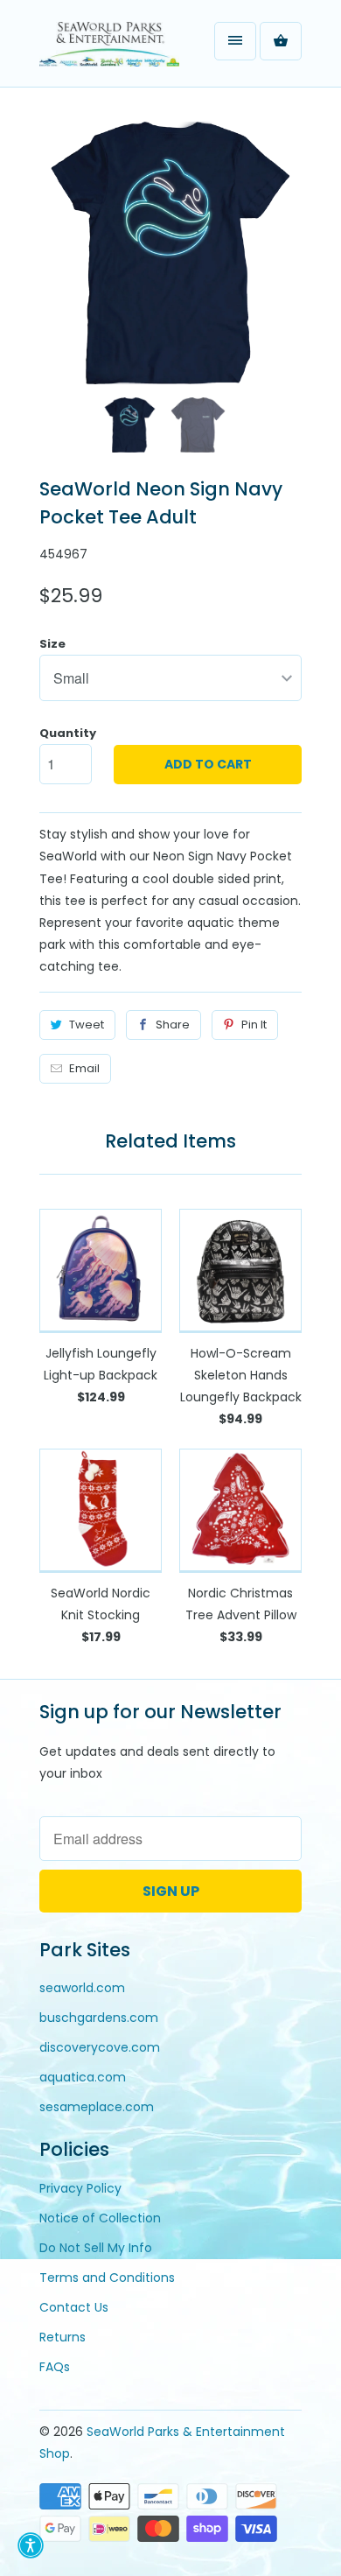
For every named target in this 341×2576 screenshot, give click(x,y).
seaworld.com (82, 1988)
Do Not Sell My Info (96, 2248)
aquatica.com (83, 2077)
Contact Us (74, 2307)
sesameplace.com (97, 2107)
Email (84, 1068)
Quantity (68, 733)
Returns (63, 2337)
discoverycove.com (100, 2047)
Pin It (254, 1025)
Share (173, 1025)
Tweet (87, 1025)
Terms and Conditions (107, 2278)
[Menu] (235, 41)
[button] (31, 2545)
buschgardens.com (99, 2018)
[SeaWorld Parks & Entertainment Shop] (109, 50)
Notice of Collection (100, 2218)
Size (52, 644)
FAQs (55, 2367)
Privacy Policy (80, 2188)
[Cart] (281, 41)
